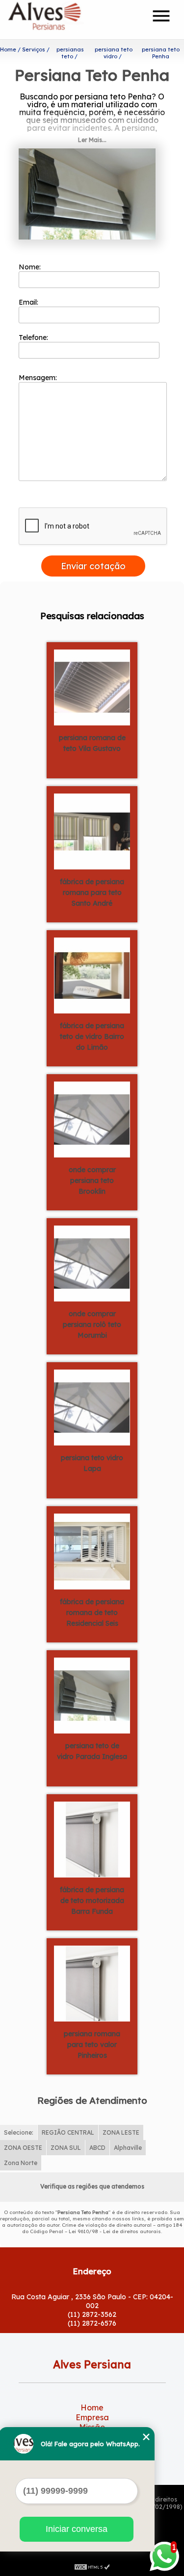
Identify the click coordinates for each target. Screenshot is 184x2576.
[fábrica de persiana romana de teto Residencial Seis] (92, 1550)
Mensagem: (39, 378)
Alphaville (128, 2148)
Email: (29, 302)
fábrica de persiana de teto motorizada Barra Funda (92, 1901)
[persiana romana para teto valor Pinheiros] (92, 1982)
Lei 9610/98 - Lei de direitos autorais (115, 2231)
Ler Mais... (92, 140)
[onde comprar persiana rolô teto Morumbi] (92, 1262)
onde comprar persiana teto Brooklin (92, 1180)
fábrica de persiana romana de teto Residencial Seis (92, 1613)
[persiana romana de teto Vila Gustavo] (92, 686)
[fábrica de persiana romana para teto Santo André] (92, 830)
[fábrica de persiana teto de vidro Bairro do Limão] (92, 974)
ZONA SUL (66, 2148)
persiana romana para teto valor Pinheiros (92, 2045)
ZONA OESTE (23, 2148)
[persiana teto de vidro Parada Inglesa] (92, 1694)
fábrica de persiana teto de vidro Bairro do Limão (92, 1036)
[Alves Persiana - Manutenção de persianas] (64, 20)
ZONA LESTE (121, 2132)
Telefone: (34, 337)
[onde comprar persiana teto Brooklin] (92, 1118)
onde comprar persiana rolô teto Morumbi (92, 1324)
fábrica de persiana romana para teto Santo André (92, 892)
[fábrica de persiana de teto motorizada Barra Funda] (92, 1838)
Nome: (31, 267)
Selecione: (19, 2132)
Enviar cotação (93, 566)
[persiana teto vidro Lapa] (92, 1406)
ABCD (97, 2148)
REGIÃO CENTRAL (68, 2132)
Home (92, 2407)
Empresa (92, 2417)
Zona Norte (21, 2163)
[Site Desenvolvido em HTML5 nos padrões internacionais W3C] (92, 2566)
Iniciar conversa (77, 2529)
